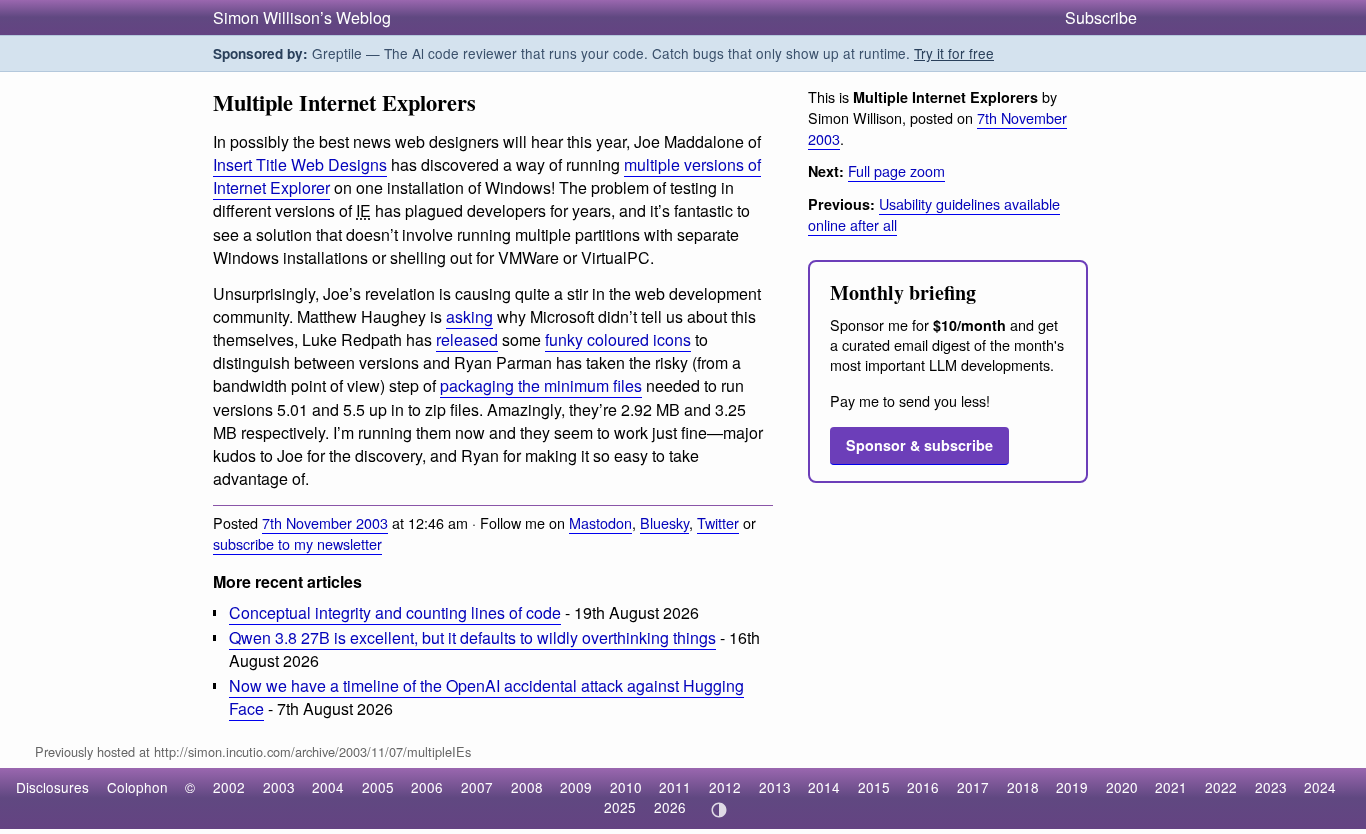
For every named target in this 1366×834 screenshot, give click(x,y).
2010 (626, 787)
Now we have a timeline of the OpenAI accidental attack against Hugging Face (486, 697)
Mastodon (600, 522)
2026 (670, 807)
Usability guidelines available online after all (934, 214)
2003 (279, 787)
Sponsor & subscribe (919, 445)
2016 (923, 787)
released (467, 339)
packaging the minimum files (541, 385)
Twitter (718, 522)
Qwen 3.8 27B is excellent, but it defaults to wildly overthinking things (472, 637)
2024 (1320, 787)
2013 (775, 787)
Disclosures (52, 787)
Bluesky (664, 522)
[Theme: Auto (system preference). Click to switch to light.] (718, 810)
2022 (1221, 787)
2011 (675, 787)
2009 (576, 787)
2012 (725, 787)
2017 (973, 787)
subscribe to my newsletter (297, 543)
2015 (874, 787)
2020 (1122, 787)
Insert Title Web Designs (300, 164)
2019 (1072, 787)
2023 (1271, 787)
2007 (477, 787)
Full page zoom (896, 170)
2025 (620, 807)
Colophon (137, 787)
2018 (1023, 787)
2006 (427, 787)
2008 (527, 787)
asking (469, 316)
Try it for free (954, 53)
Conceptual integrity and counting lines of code (395, 612)
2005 (378, 787)
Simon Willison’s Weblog (302, 17)
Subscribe (1101, 17)
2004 (328, 787)
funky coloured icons (618, 339)
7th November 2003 (325, 522)
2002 (229, 787)
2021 (1171, 787)
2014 (824, 787)
